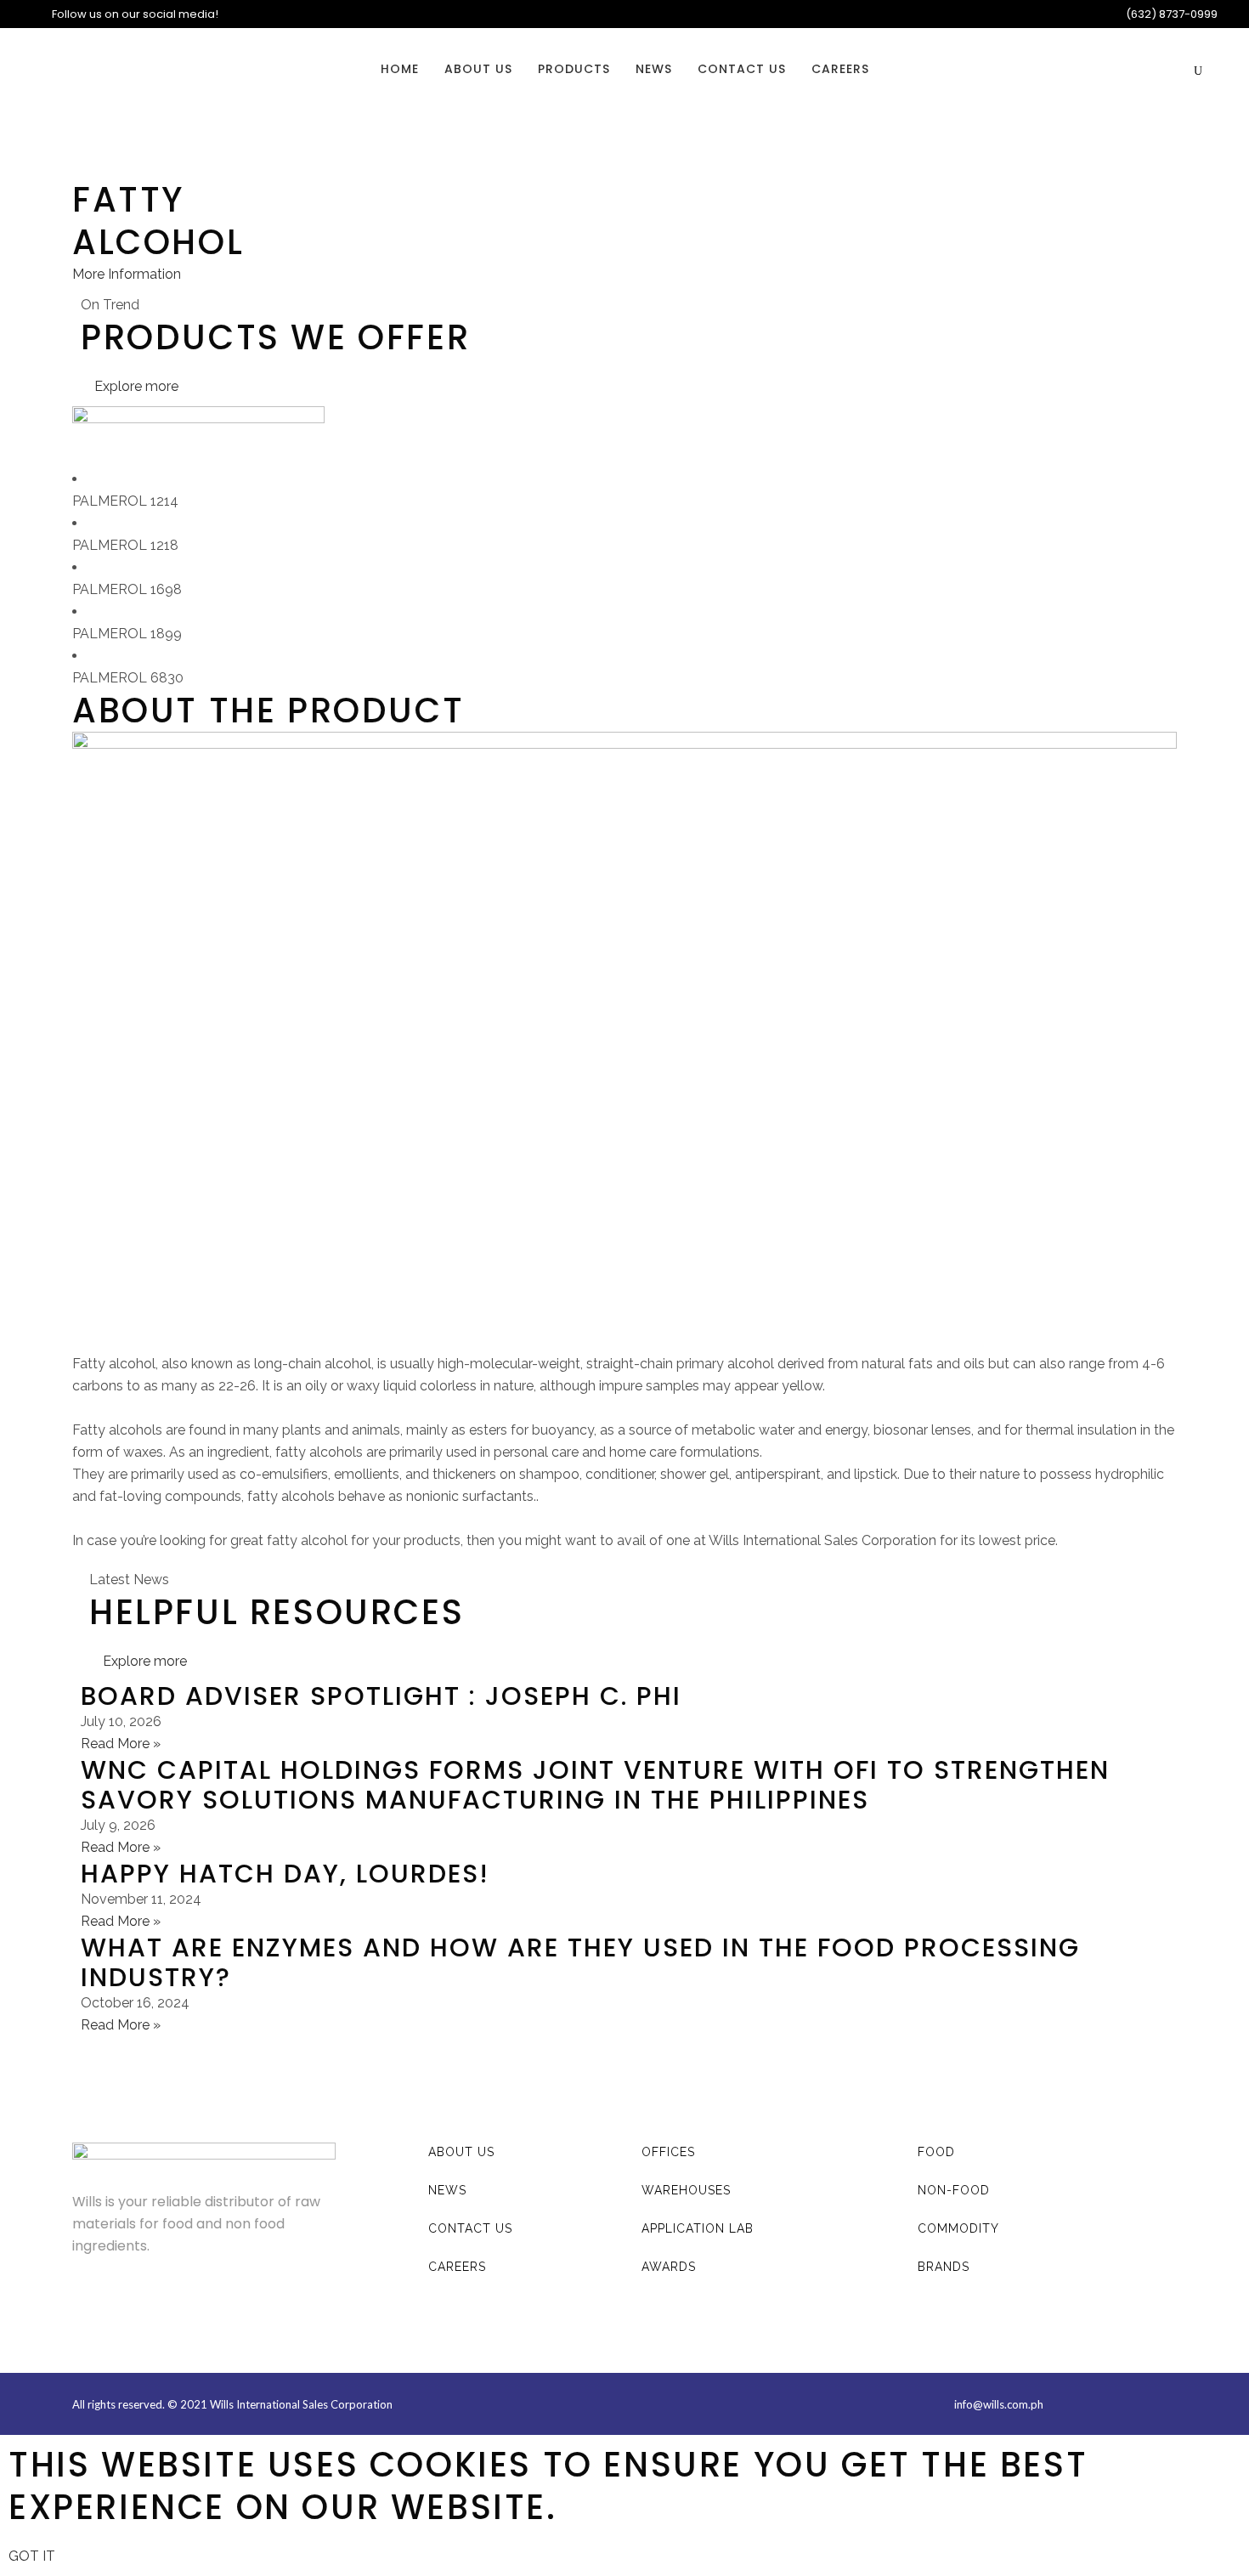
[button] (127, 274)
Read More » (121, 1744)
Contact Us (470, 2228)
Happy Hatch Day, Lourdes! (285, 1874)
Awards (669, 2267)
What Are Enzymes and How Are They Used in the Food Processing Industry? (580, 1962)
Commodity (958, 2228)
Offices (668, 2152)
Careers (457, 2267)
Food (936, 2152)
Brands (944, 2267)
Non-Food (954, 2190)
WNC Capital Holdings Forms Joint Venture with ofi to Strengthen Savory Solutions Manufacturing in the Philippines (595, 1785)
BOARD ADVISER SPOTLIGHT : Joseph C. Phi (381, 1696)
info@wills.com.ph (999, 2404)
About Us (461, 2152)
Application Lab (698, 2228)
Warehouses (686, 2190)
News (447, 2190)
